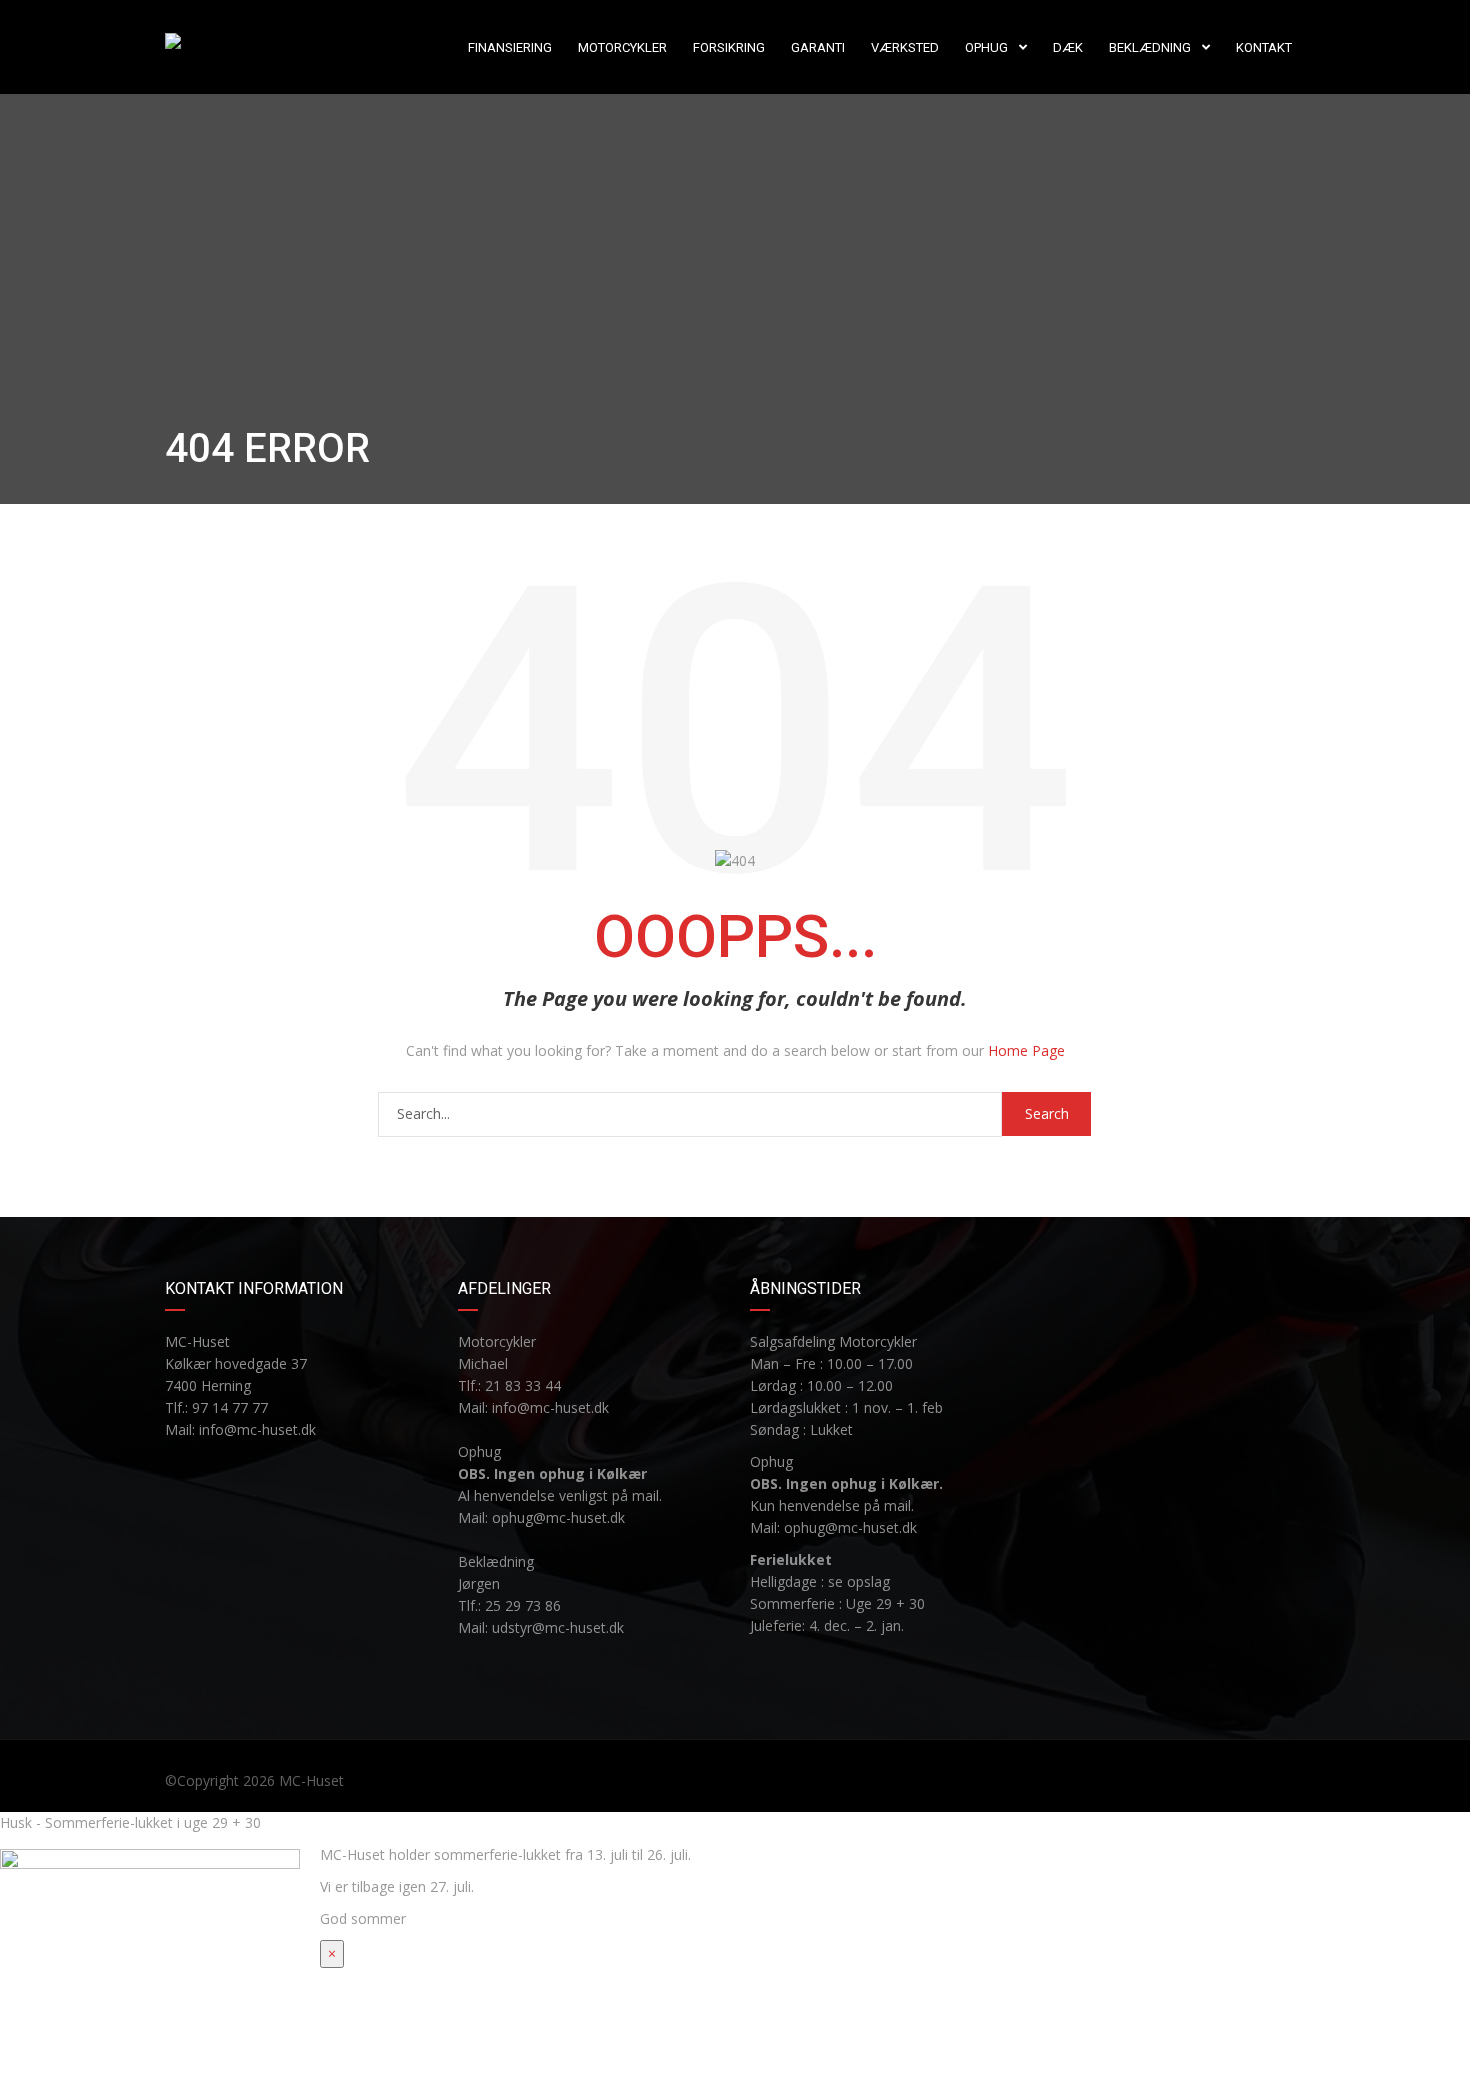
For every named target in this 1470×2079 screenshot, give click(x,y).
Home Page (1026, 1050)
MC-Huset (311, 1780)
